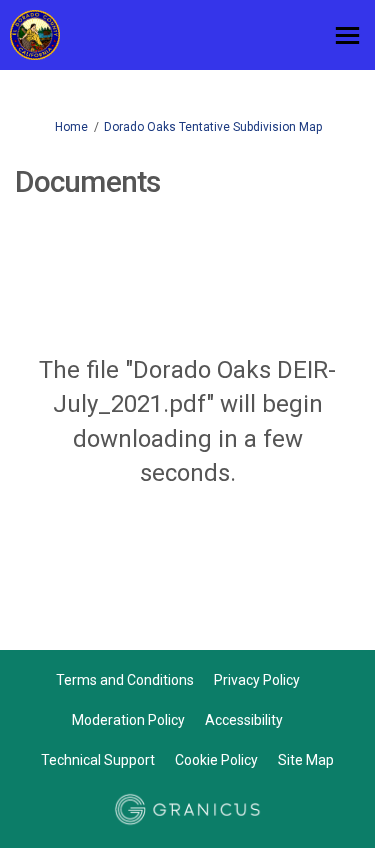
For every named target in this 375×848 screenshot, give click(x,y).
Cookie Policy (216, 760)
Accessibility (244, 720)
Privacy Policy (257, 680)
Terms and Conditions (125, 680)
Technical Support (98, 760)
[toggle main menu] (347, 35)
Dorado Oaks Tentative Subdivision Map (213, 127)
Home (71, 127)
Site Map (306, 760)
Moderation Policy (128, 720)
